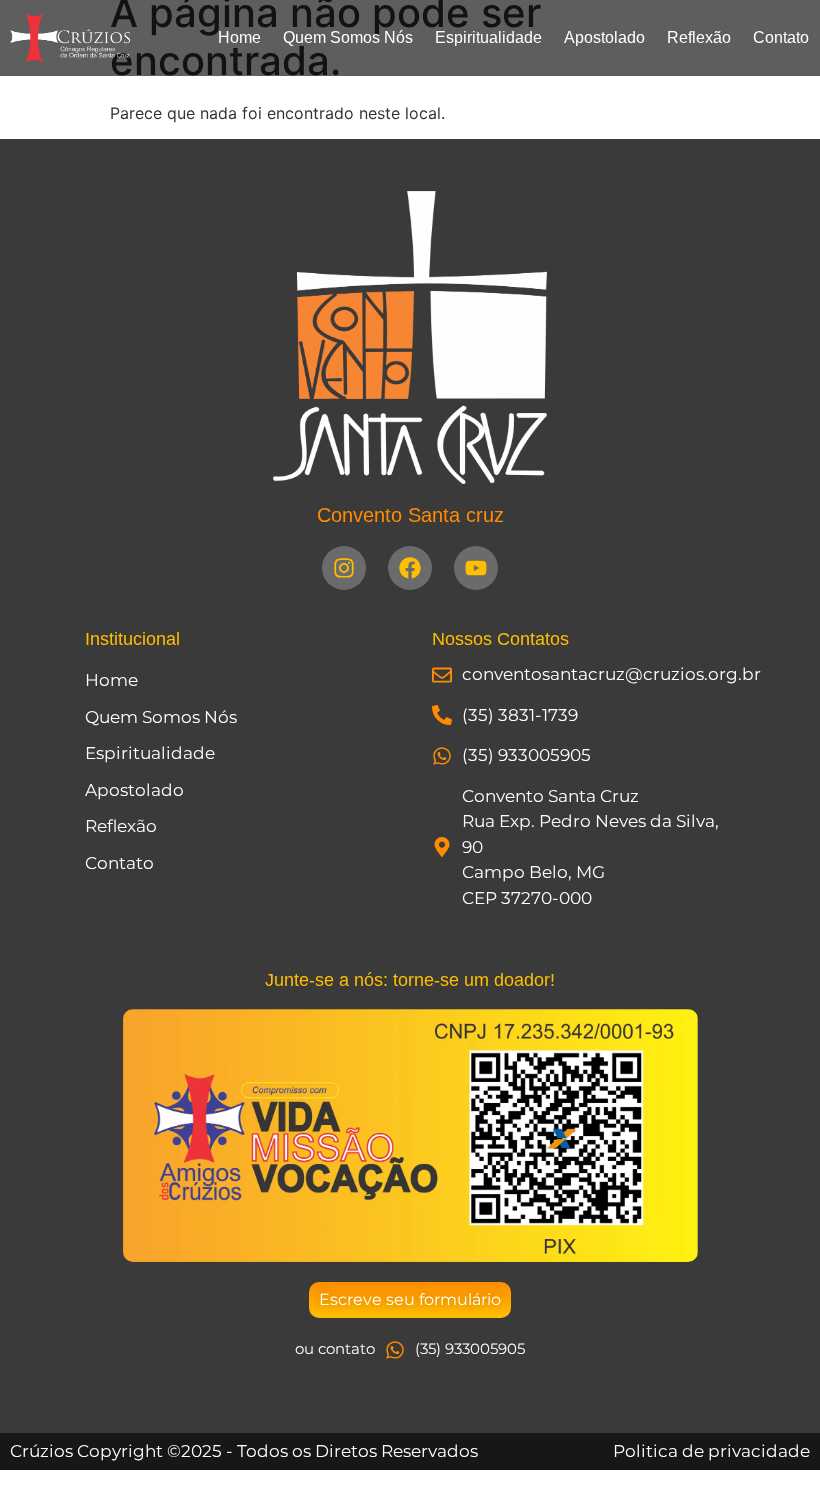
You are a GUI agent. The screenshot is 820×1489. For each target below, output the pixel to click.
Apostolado (604, 37)
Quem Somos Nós (348, 37)
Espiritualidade (488, 37)
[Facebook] (410, 568)
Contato (781, 37)
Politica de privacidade (711, 1451)
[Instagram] (344, 568)
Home (239, 37)
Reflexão (699, 37)
